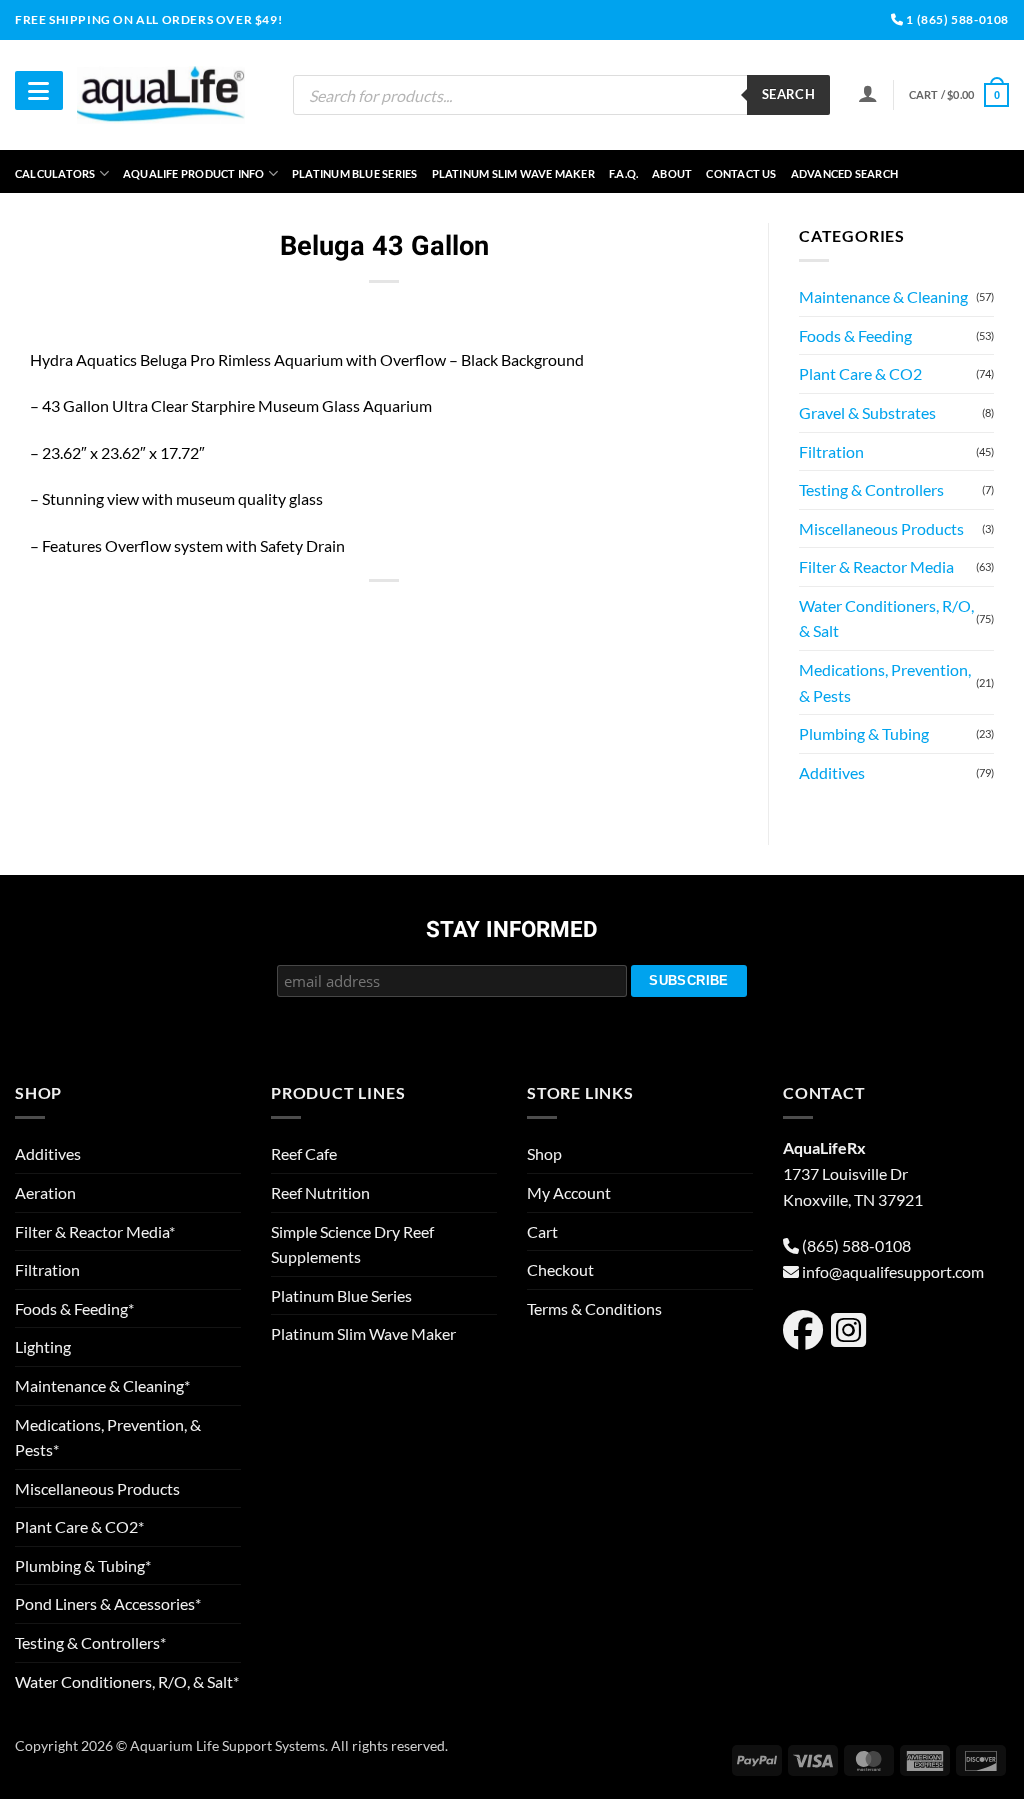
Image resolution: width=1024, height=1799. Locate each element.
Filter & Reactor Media (876, 566)
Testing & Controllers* (90, 1642)
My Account (569, 1192)
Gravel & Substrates (867, 412)
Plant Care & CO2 (860, 373)
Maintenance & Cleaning (883, 296)
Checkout (560, 1269)
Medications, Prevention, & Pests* (108, 1437)
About (672, 173)
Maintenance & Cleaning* (102, 1385)
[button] (959, 94)
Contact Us (741, 173)
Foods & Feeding (855, 335)
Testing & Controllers (871, 489)
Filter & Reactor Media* (95, 1231)
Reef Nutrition (320, 1192)
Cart (542, 1231)
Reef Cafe (304, 1153)
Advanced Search (844, 173)
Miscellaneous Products (881, 528)
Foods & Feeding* (74, 1308)
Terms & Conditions (594, 1308)
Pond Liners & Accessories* (108, 1603)
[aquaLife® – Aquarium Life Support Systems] (161, 94)
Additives (832, 772)
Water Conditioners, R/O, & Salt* (127, 1681)
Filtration (831, 451)
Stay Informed (512, 931)
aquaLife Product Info (194, 173)
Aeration (45, 1192)
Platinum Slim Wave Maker (513, 173)
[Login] (868, 93)
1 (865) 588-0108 (956, 19)
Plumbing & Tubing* (83, 1565)
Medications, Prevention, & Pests (885, 682)
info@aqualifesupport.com (893, 1271)
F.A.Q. (623, 173)
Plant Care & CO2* (79, 1526)
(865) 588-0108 (856, 1245)
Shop (544, 1153)
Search (788, 94)
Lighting (43, 1346)
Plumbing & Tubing (864, 733)
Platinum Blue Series (354, 173)
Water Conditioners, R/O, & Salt (886, 618)
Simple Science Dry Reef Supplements (352, 1244)
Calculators (55, 173)
